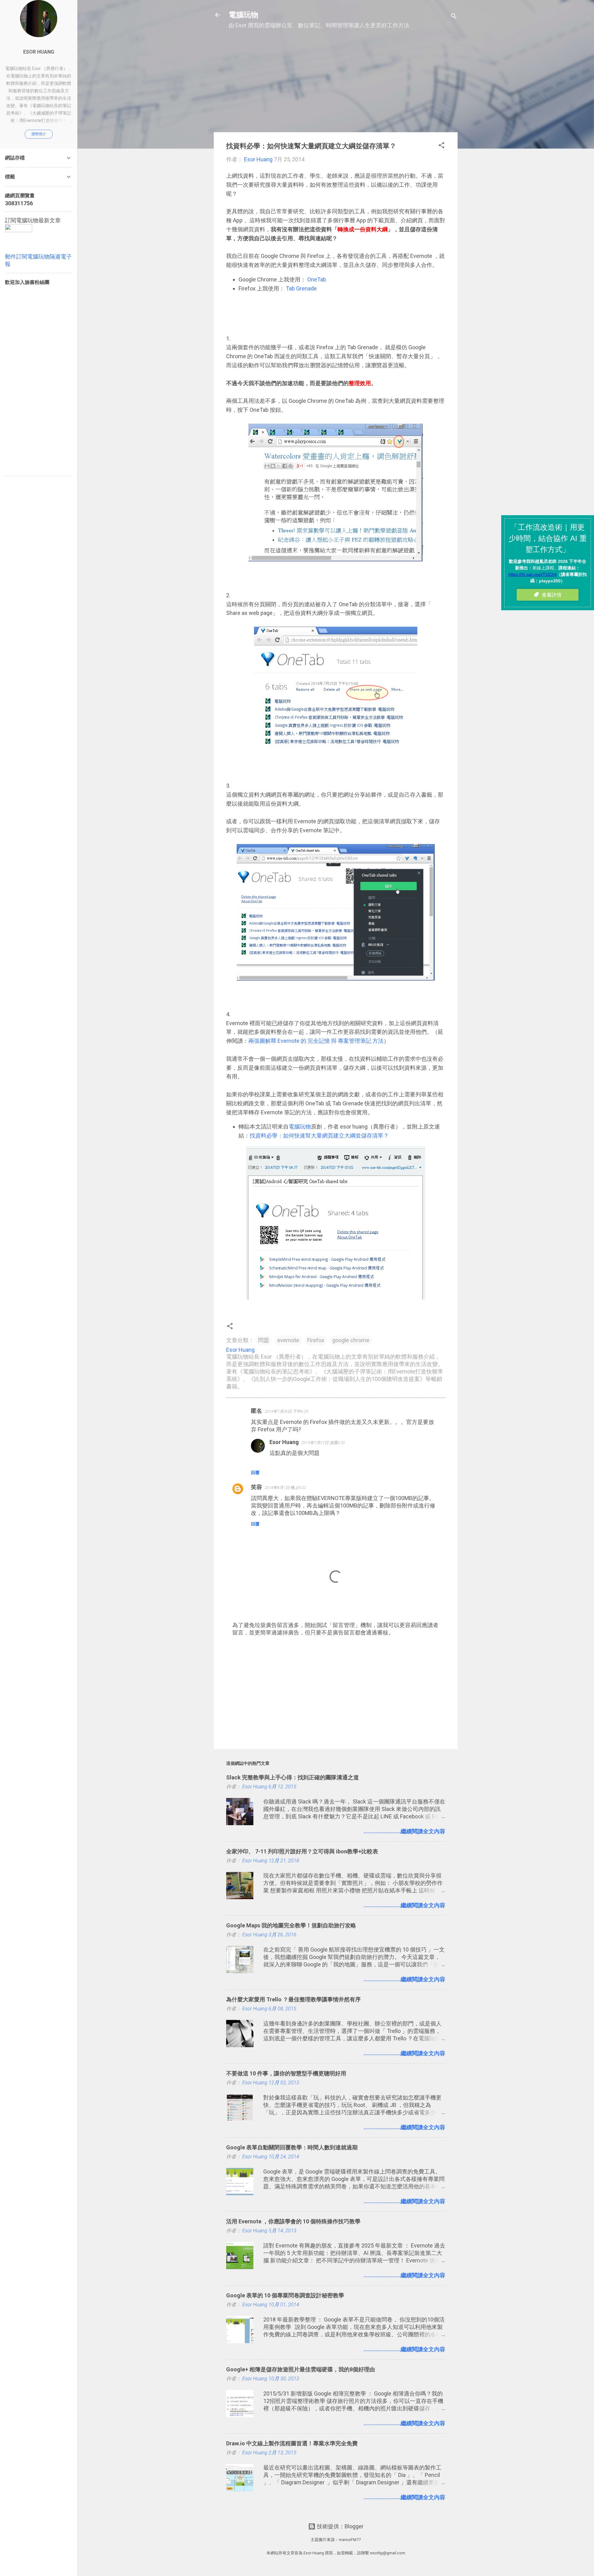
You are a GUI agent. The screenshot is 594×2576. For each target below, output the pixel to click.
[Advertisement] (336, 84)
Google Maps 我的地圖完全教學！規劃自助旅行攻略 (291, 1925)
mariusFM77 (350, 2540)
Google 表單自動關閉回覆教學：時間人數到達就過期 (292, 2147)
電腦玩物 (243, 15)
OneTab (316, 279)
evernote (288, 1340)
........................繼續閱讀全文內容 (404, 1831)
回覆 (255, 1473)
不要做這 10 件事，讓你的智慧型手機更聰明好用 (286, 2073)
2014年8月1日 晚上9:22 (285, 1488)
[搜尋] (454, 17)
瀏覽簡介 (39, 134)
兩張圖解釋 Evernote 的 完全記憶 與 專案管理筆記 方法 (316, 1041)
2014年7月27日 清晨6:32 (323, 1443)
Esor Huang (284, 1442)
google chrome (351, 1340)
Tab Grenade (301, 288)
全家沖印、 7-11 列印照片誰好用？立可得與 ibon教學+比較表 (302, 1851)
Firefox (316, 1340)
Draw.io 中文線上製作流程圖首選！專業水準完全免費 (292, 2443)
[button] (441, 146)
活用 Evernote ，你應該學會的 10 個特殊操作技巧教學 (293, 2221)
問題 (264, 1340)
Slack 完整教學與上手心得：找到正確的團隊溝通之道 (293, 1777)
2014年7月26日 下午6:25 (286, 1411)
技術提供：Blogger (340, 2526)
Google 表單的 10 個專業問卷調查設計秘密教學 (285, 2295)
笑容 (256, 1487)
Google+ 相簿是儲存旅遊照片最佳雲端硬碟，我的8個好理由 (301, 2369)
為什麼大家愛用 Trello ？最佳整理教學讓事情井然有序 (293, 1999)
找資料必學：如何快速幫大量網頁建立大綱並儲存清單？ (319, 1136)
